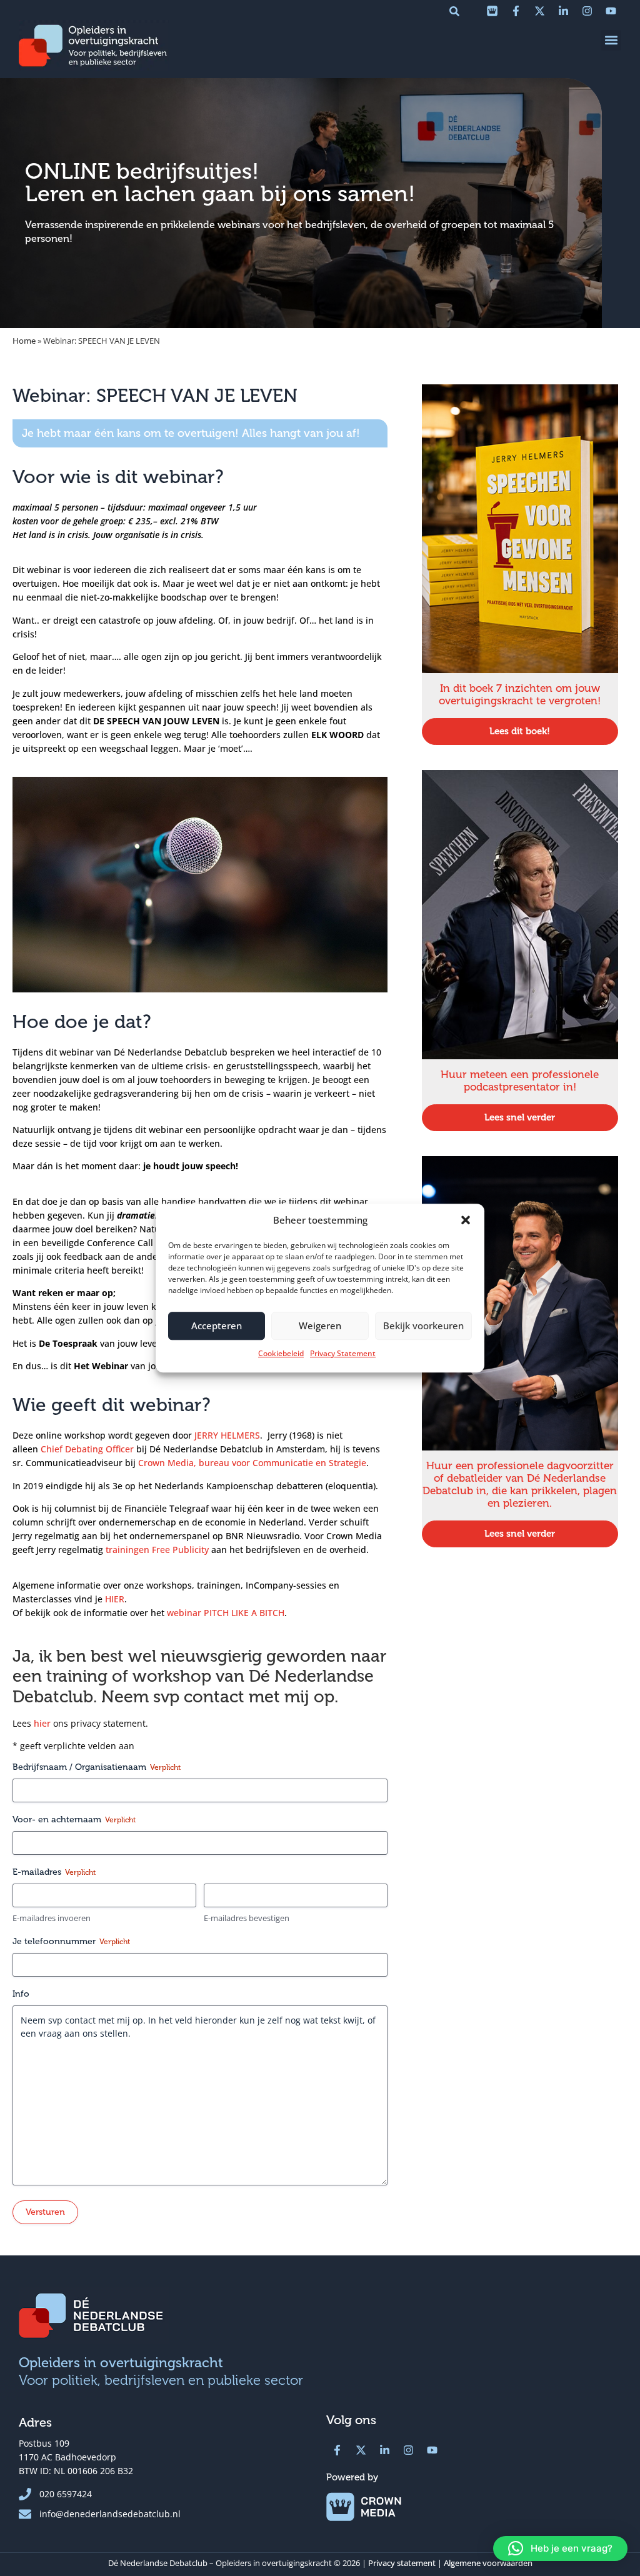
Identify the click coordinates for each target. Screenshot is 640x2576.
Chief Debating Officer (87, 1449)
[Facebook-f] (516, 11)
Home (24, 341)
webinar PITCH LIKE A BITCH (226, 1613)
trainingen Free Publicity (157, 1550)
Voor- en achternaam (74, 1820)
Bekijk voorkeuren (423, 1325)
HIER (115, 1599)
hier (42, 1723)
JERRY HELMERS (227, 1435)
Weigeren (320, 1325)
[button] (466, 1221)
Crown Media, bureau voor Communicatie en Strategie (252, 1463)
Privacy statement (402, 2563)
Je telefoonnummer (71, 1941)
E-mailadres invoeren (52, 1918)
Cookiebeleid (281, 1353)
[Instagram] (587, 11)
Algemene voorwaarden (488, 2563)
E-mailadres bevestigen (247, 1918)
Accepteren (217, 1325)
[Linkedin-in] (563, 11)
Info (21, 1994)
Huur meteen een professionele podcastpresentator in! (520, 1081)
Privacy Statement (343, 1353)
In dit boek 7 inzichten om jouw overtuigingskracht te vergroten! (520, 695)
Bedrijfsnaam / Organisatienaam (97, 1767)
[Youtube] (611, 11)
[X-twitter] (539, 11)
